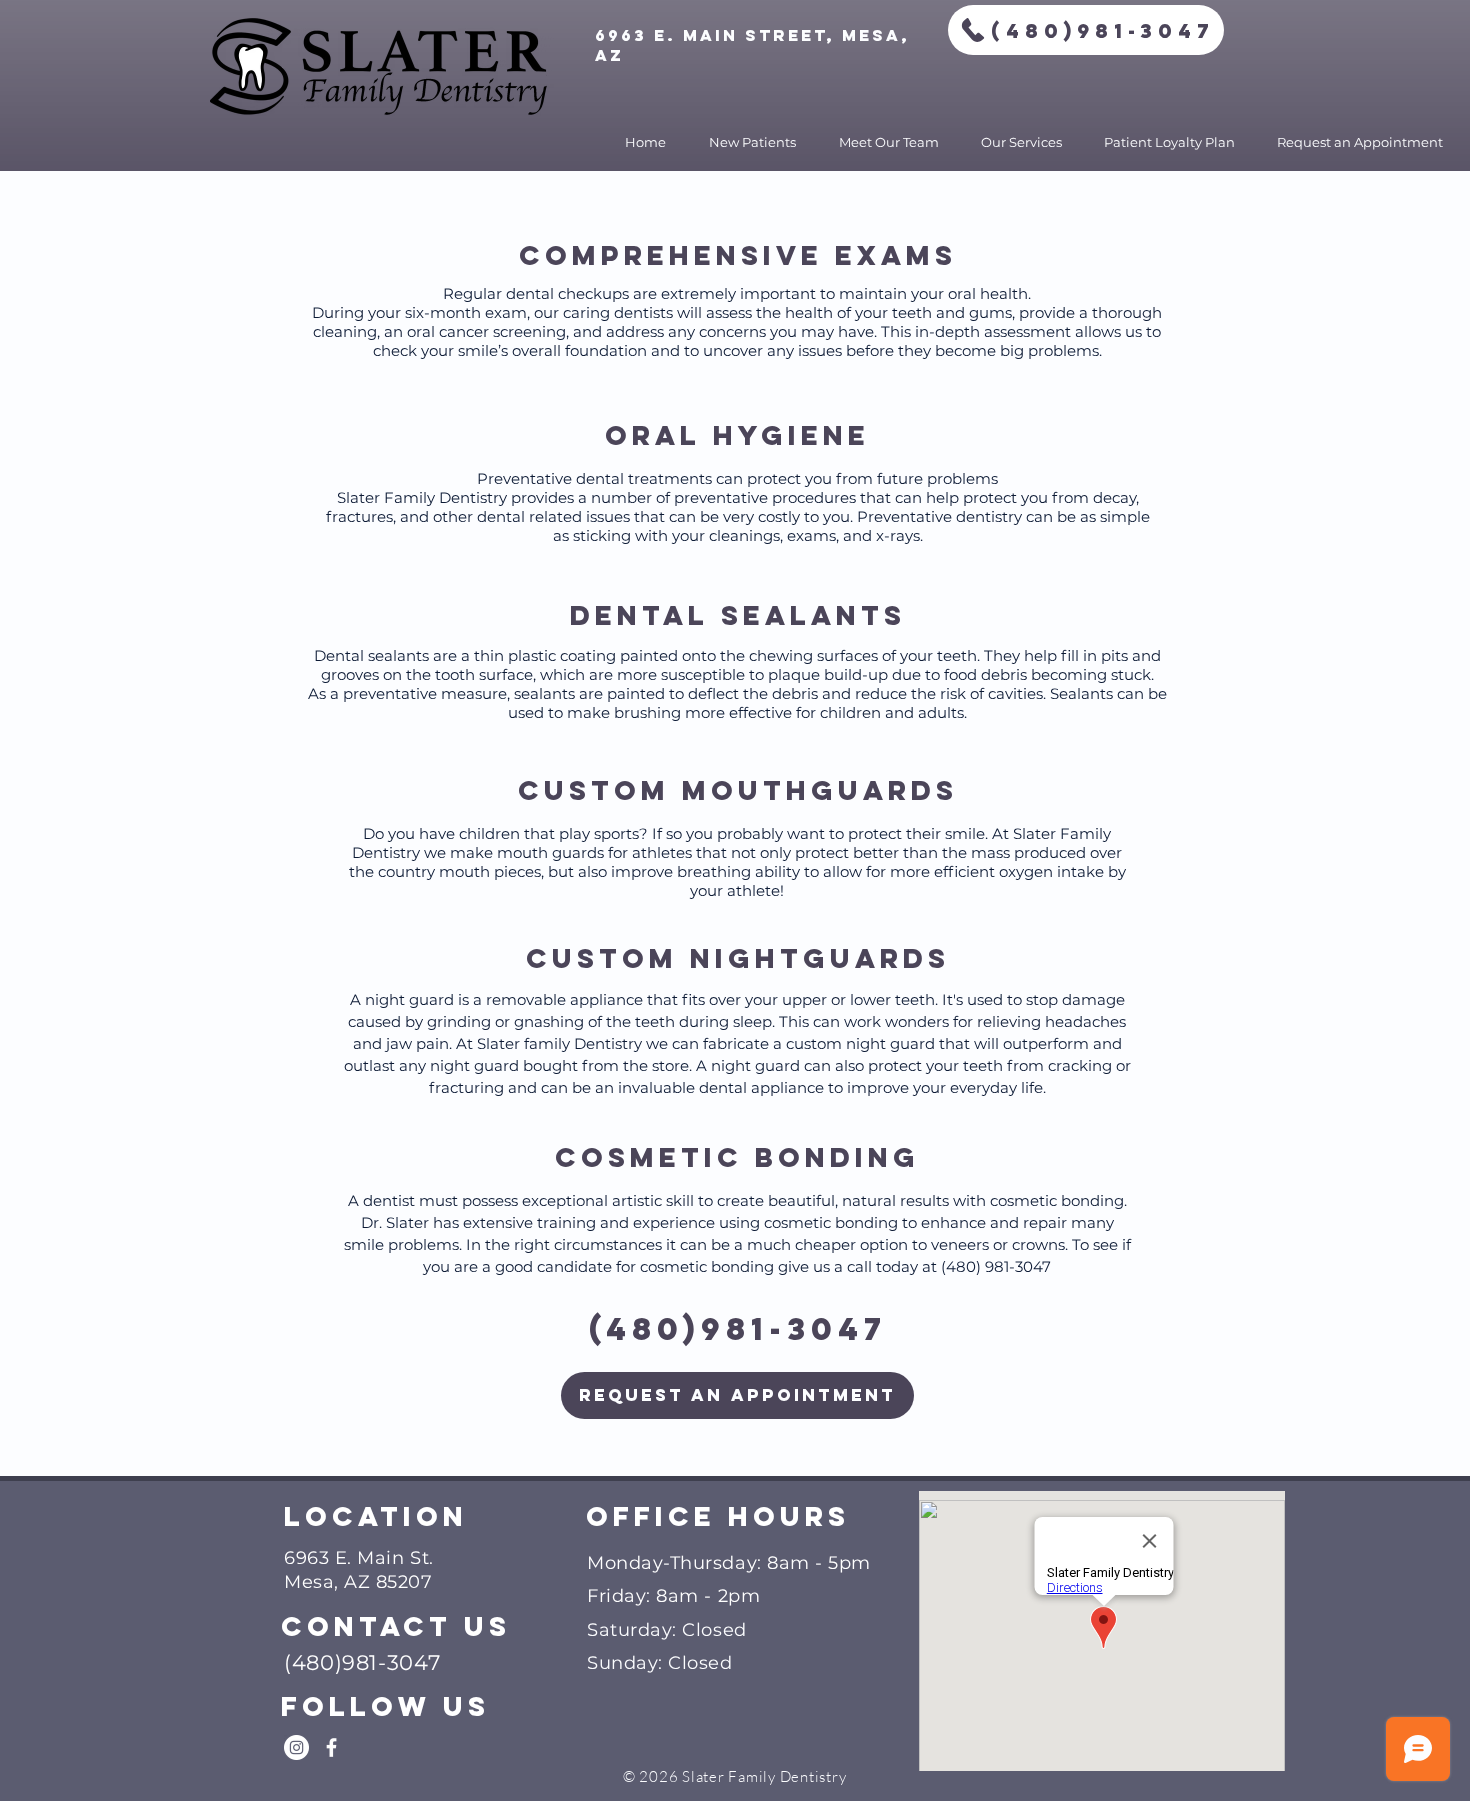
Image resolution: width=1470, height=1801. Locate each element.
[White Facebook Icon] (331, 1747)
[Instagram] (296, 1747)
